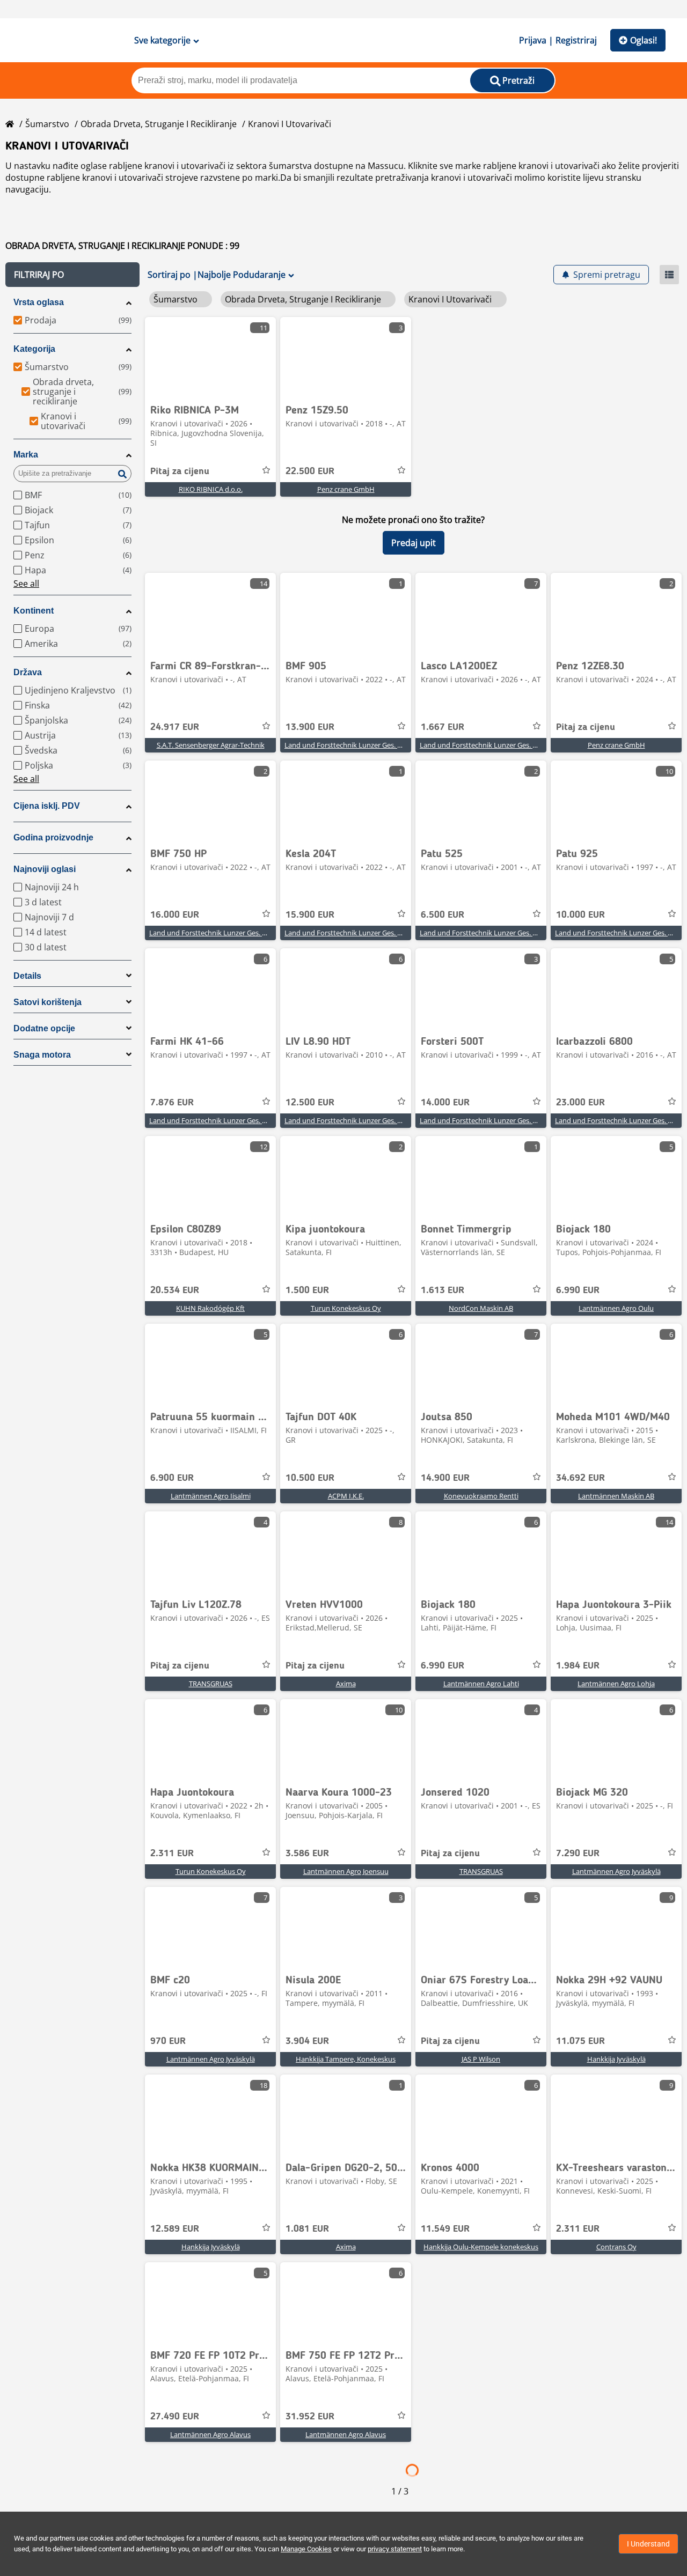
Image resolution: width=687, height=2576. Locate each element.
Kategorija (34, 349)
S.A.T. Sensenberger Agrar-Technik (211, 745)
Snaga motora (42, 1055)
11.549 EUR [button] (445, 2229)
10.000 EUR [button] (580, 915)
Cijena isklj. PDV (47, 806)
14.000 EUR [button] (445, 1103)
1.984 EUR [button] (578, 1666)
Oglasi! (644, 40)
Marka (26, 455)
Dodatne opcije (44, 1028)
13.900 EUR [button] (310, 727)
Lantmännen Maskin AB (616, 1496)
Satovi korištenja (47, 1002)
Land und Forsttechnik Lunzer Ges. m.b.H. (351, 745)
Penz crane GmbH (346, 489)
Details (27, 976)
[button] (72, 275)
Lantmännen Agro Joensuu (346, 1871)
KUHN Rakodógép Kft (210, 1308)
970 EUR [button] (168, 2041)
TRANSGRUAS (211, 1684)
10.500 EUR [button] (310, 1478)
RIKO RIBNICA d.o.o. (211, 489)
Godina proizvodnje (53, 837)
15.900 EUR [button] (310, 915)
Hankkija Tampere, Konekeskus (346, 2059)
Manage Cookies (306, 2549)
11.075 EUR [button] (580, 2041)
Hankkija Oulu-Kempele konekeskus (481, 2247)
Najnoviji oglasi (45, 869)
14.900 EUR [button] (445, 1478)
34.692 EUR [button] (580, 1478)
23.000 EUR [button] (580, 1103)
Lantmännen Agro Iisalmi (211, 1496)
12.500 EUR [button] (310, 1103)
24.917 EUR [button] (175, 727)
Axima (346, 1684)
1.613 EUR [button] (443, 1290)
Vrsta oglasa (39, 302)
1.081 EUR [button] (307, 2229)
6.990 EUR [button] (578, 1290)
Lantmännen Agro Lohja (616, 1684)
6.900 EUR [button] (172, 1478)
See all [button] (26, 584)
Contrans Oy (616, 2247)
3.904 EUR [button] (307, 2041)
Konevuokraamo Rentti (481, 1496)
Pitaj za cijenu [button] (180, 471)
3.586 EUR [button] (307, 1854)
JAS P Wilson (481, 2059)
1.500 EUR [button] (307, 1290)
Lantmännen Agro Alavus (210, 2434)
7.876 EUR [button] (172, 1103)
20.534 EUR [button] (175, 1290)
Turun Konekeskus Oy (346, 1308)
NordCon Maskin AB (481, 1308)
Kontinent (34, 611)
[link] (210, 357)
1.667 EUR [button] (443, 727)
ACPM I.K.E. (346, 1496)
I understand (648, 2544)
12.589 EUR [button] (175, 2229)
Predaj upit (414, 543)
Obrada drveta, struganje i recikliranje (159, 124)
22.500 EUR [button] (310, 471)
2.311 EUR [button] (172, 1854)
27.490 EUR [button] (175, 2417)
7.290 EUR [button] (578, 1854)
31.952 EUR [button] (310, 2417)
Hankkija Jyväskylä (616, 2059)
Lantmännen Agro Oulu (616, 1308)
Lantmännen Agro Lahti (481, 1684)
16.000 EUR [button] (175, 915)
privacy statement (395, 2549)
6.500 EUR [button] (443, 915)
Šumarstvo (47, 124)
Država (28, 672)
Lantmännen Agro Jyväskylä (616, 1871)
